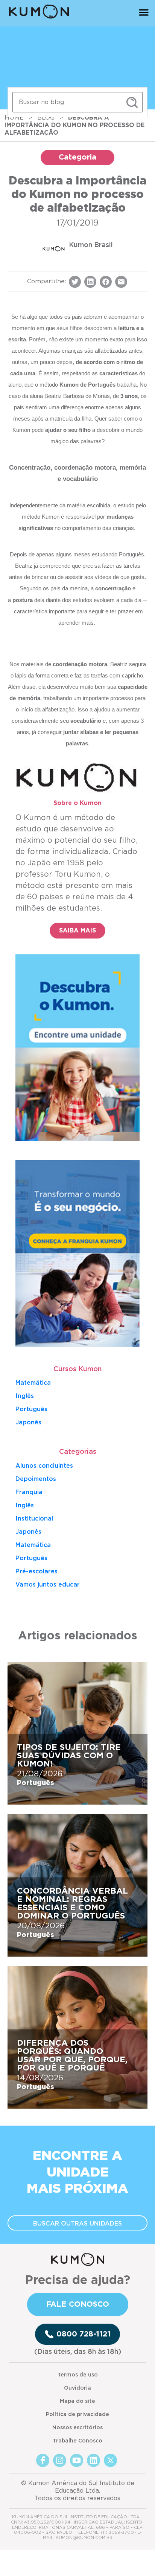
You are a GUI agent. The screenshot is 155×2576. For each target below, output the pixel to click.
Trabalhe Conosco (77, 2441)
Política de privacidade (77, 2415)
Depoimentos (36, 1479)
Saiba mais (77, 931)
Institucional (34, 1519)
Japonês (28, 1532)
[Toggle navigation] (144, 14)
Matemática (33, 1383)
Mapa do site (77, 2401)
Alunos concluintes (44, 1466)
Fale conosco (78, 2304)
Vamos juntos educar (48, 1585)
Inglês (25, 1396)
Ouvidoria (77, 2388)
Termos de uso (78, 2375)
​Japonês (28, 1422)
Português (31, 1409)
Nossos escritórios (77, 2428)
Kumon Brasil (91, 245)
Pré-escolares (36, 1571)
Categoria (77, 157)
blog (46, 118)
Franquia (29, 1492)
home (14, 118)
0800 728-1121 (84, 2334)
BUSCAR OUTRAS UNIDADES (77, 2224)
